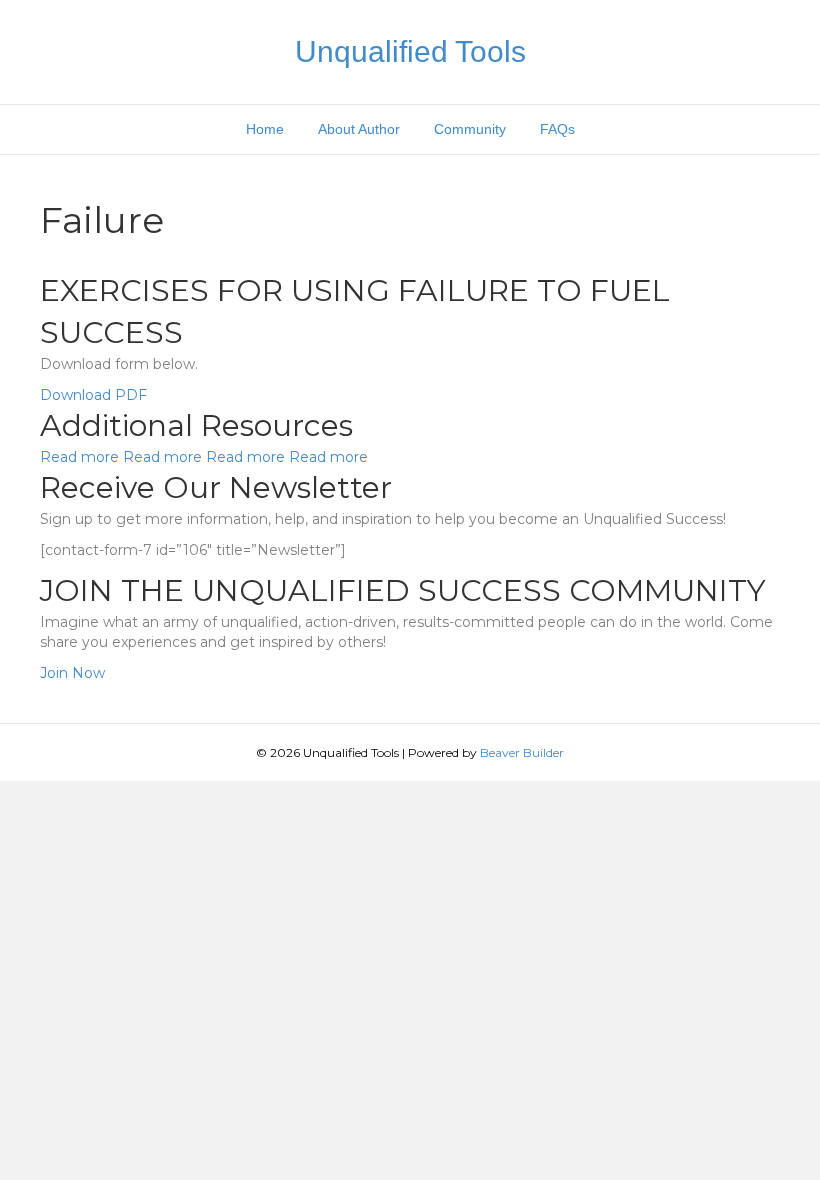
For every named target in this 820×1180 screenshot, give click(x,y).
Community (470, 129)
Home (265, 129)
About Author (359, 129)
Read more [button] (81, 457)
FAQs (557, 129)
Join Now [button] (72, 673)
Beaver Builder (522, 752)
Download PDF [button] (93, 395)
